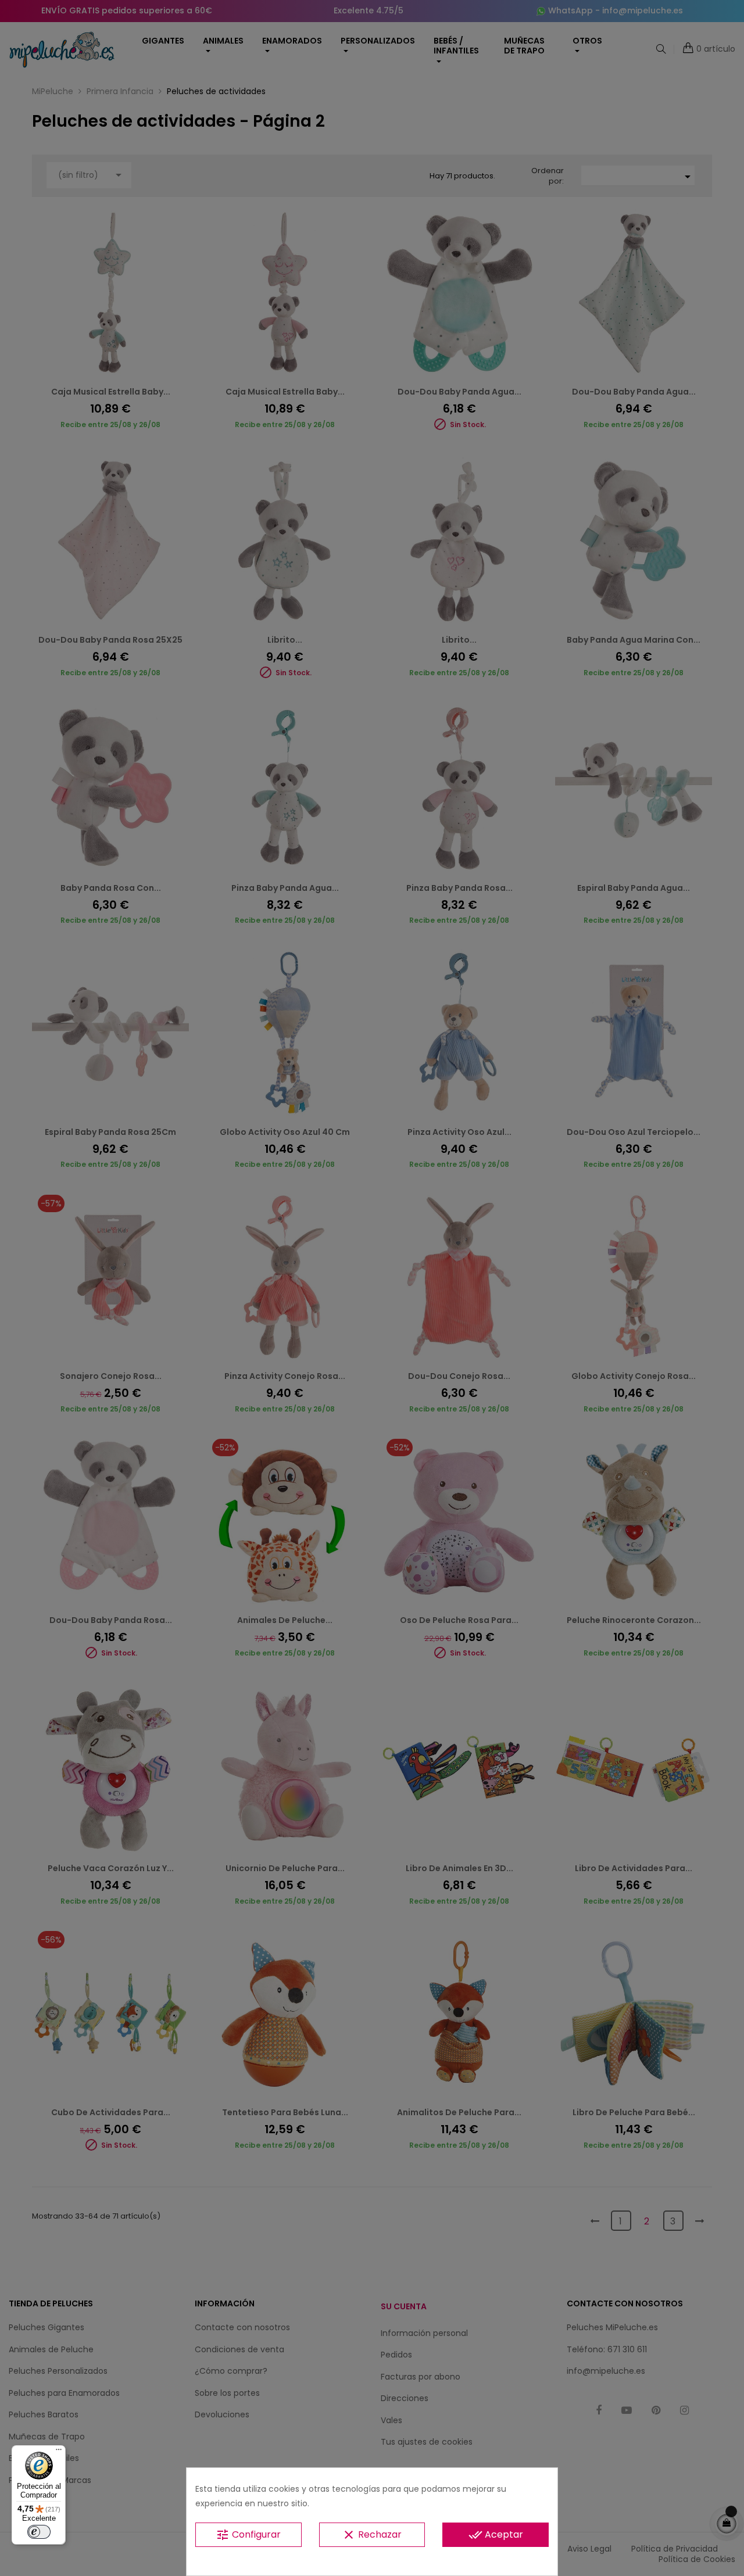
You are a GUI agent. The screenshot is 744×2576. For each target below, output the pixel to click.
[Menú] (59, 2452)
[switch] (39, 2532)
